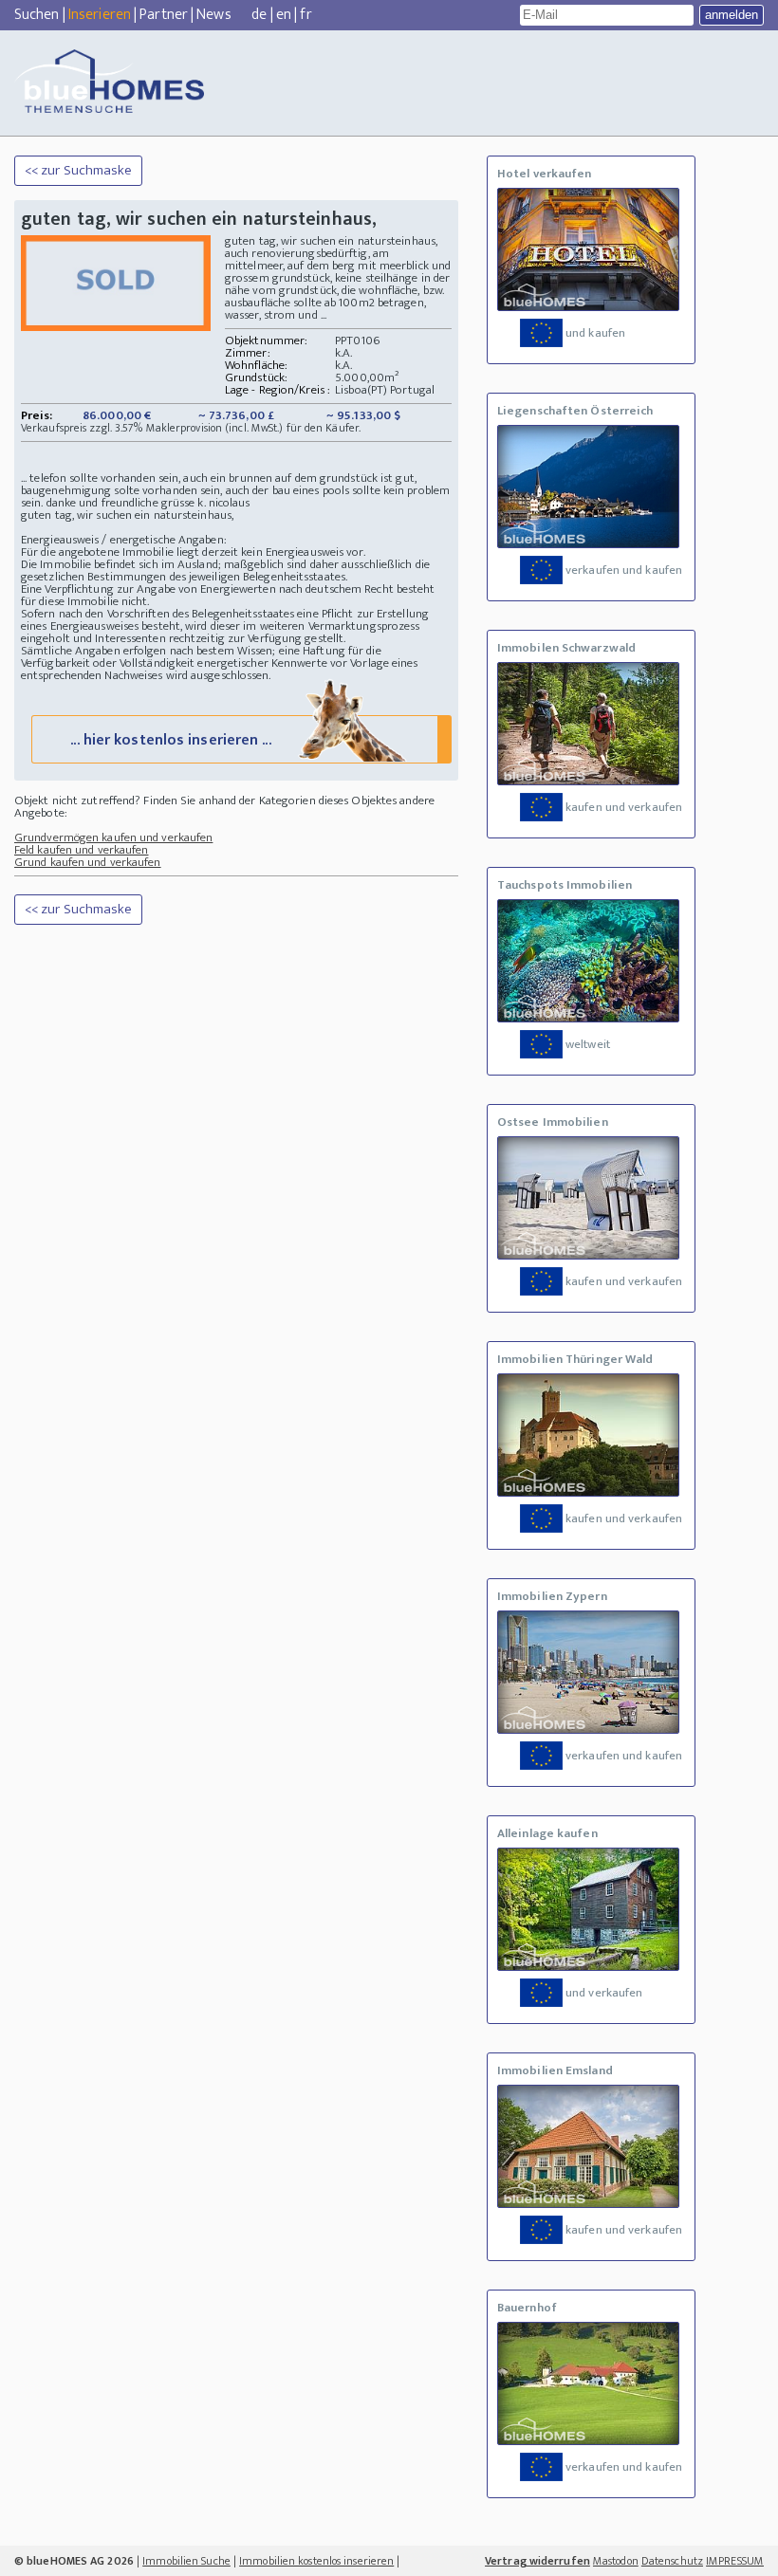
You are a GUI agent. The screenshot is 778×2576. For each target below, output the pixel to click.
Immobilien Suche (186, 2561)
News (213, 15)
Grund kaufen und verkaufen (88, 862)
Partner (164, 15)
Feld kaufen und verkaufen (82, 850)
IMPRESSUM (735, 2561)
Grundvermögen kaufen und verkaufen (113, 837)
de (259, 15)
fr (306, 15)
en (284, 15)
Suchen (37, 15)
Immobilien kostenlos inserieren (316, 2561)
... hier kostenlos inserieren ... (170, 740)
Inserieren (100, 15)
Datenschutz (672, 2561)
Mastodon (616, 2561)
